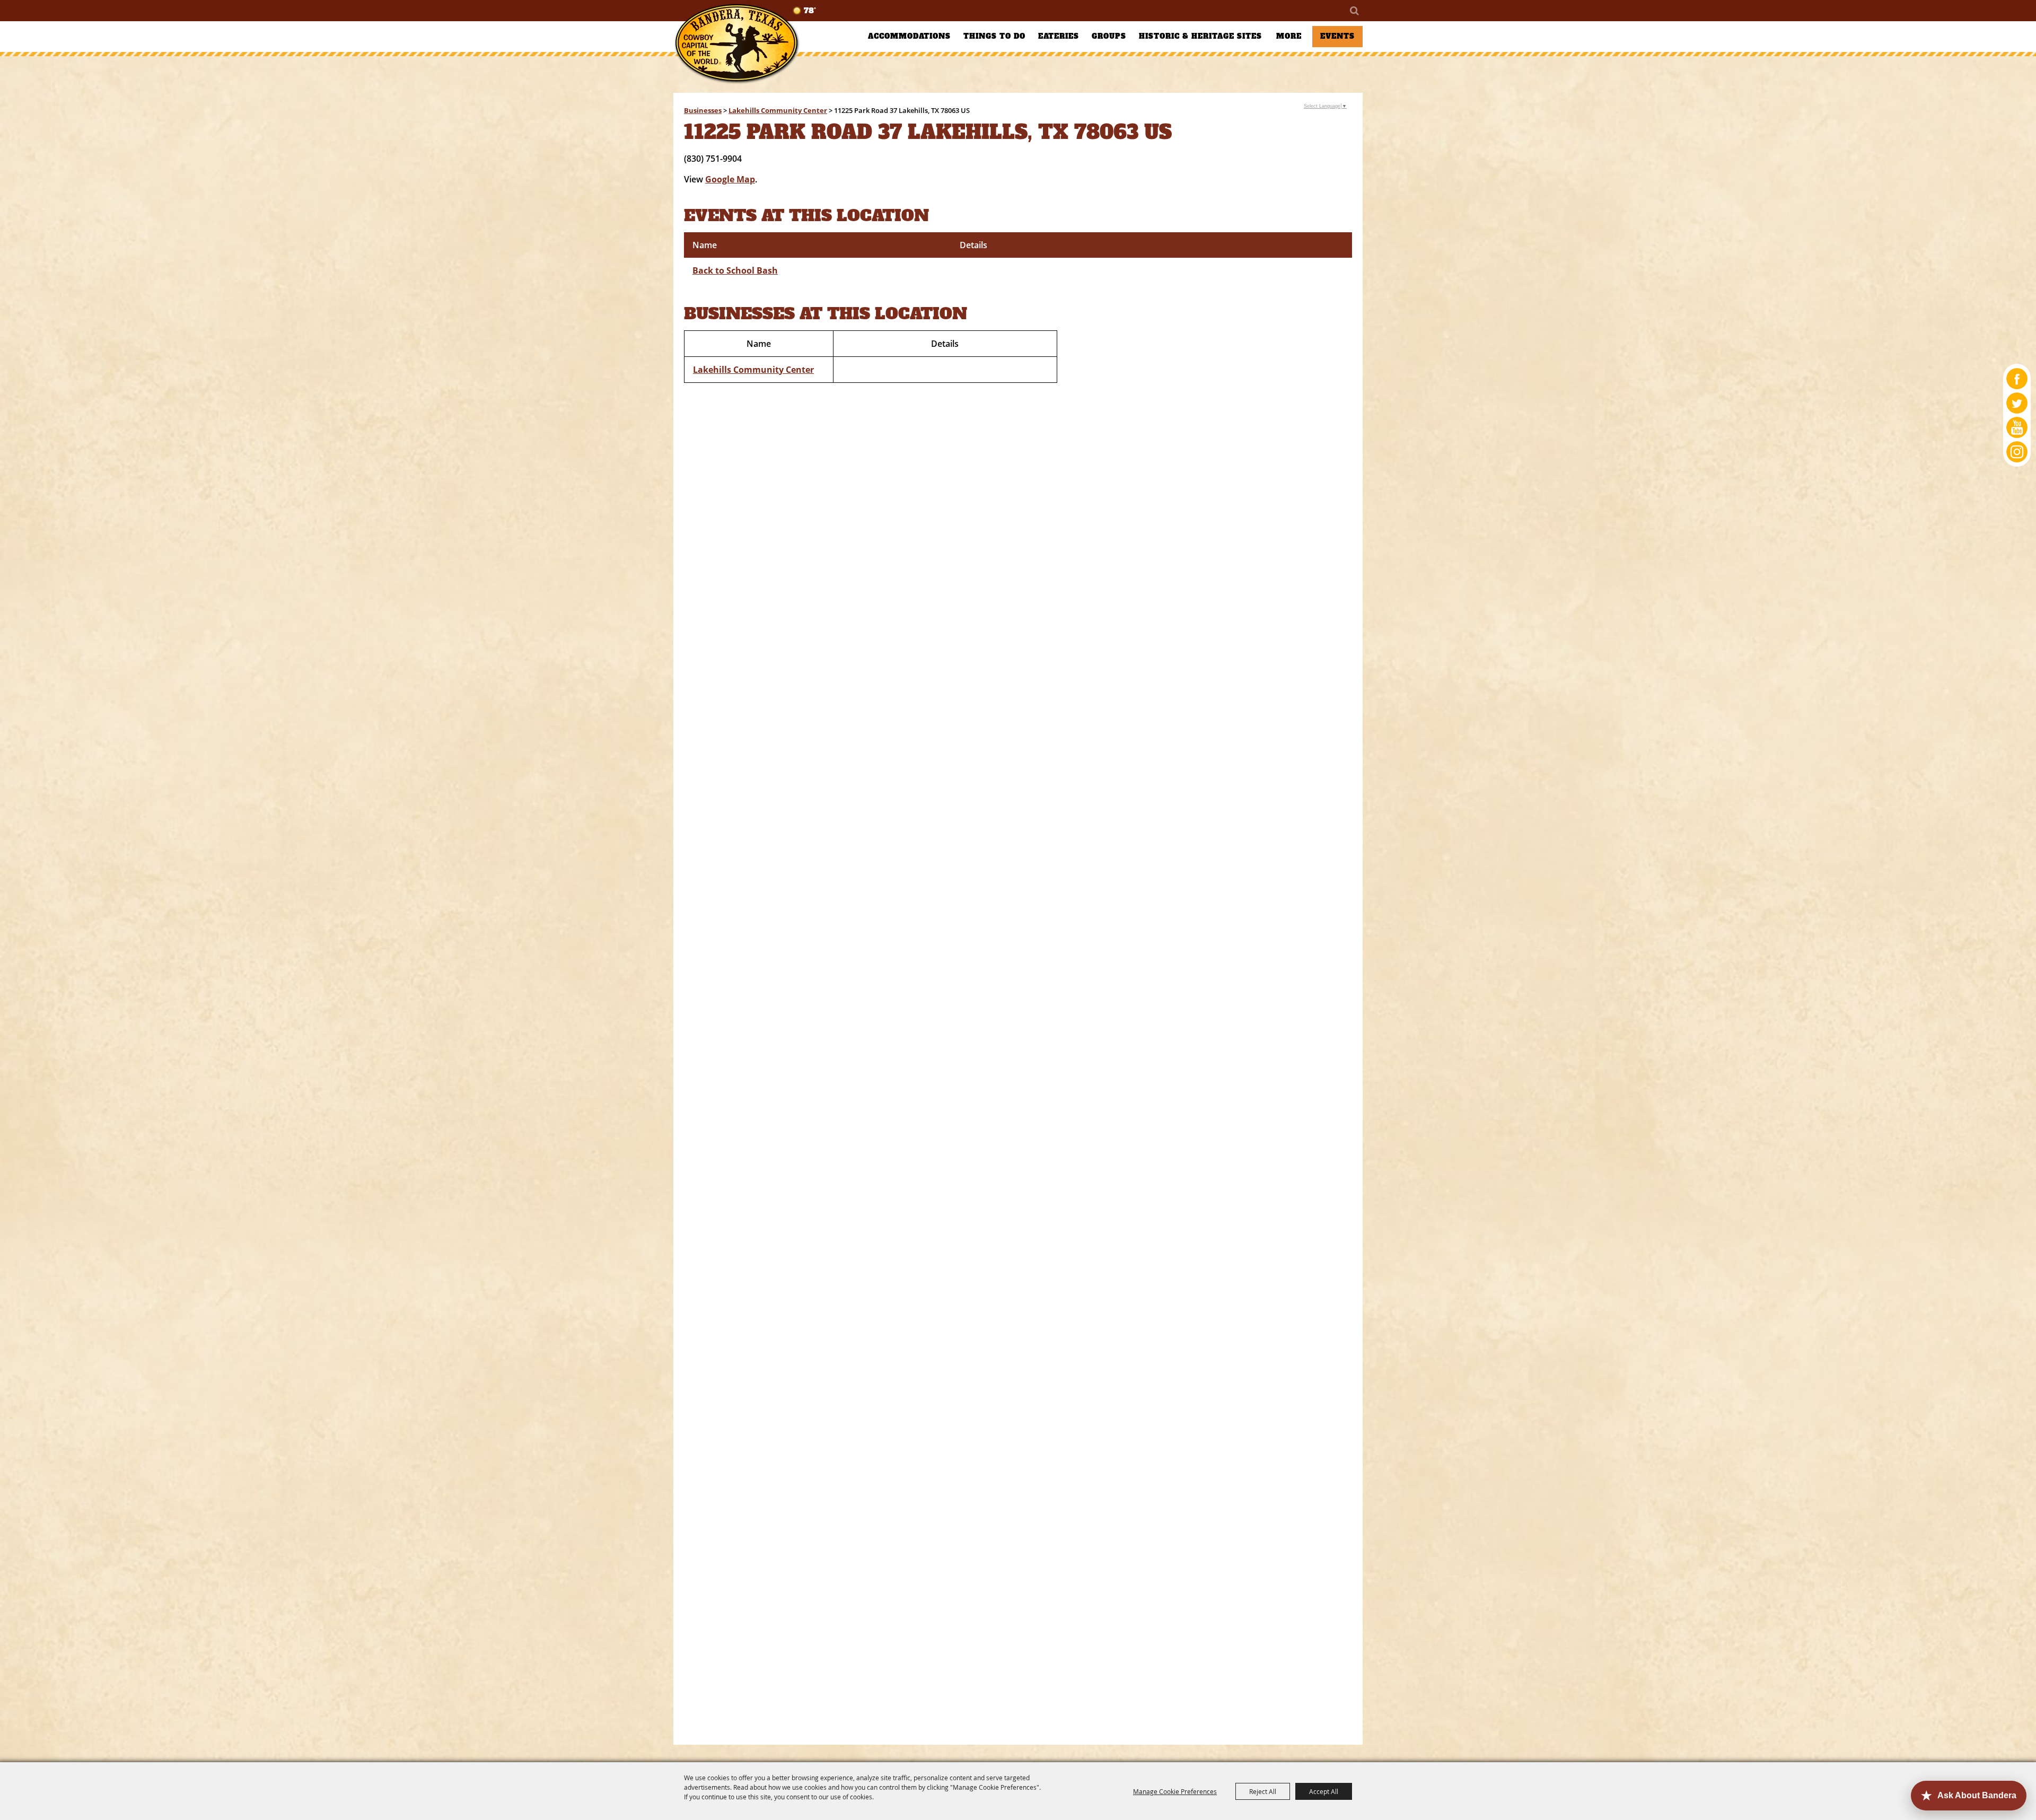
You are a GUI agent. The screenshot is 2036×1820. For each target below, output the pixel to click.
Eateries (1059, 36)
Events (1337, 36)
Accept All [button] (1324, 1791)
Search (1354, 11)
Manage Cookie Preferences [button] (1175, 1791)
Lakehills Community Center (778, 110)
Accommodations (909, 36)
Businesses (703, 110)
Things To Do (994, 36)
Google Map (730, 179)
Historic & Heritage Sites (1200, 36)
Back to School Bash (735, 270)
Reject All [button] (1263, 1791)
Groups (1109, 36)
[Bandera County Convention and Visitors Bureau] (737, 44)
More (1289, 36)
